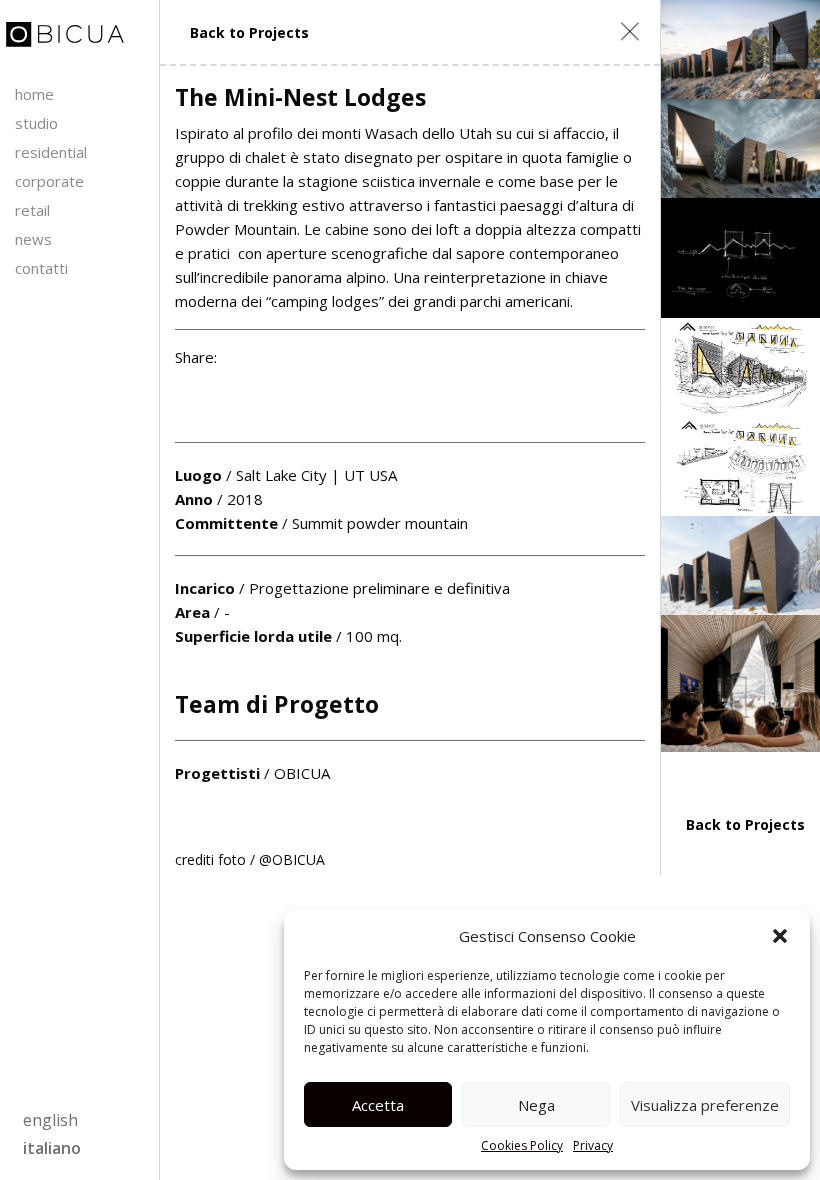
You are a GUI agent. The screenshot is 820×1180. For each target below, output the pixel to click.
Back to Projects (249, 32)
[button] (780, 936)
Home (34, 94)
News (33, 239)
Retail (32, 210)
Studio (36, 123)
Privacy (593, 1145)
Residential (51, 152)
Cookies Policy (522, 1145)
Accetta (378, 1105)
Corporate (49, 181)
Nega (536, 1105)
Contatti (41, 268)
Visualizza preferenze (705, 1105)
